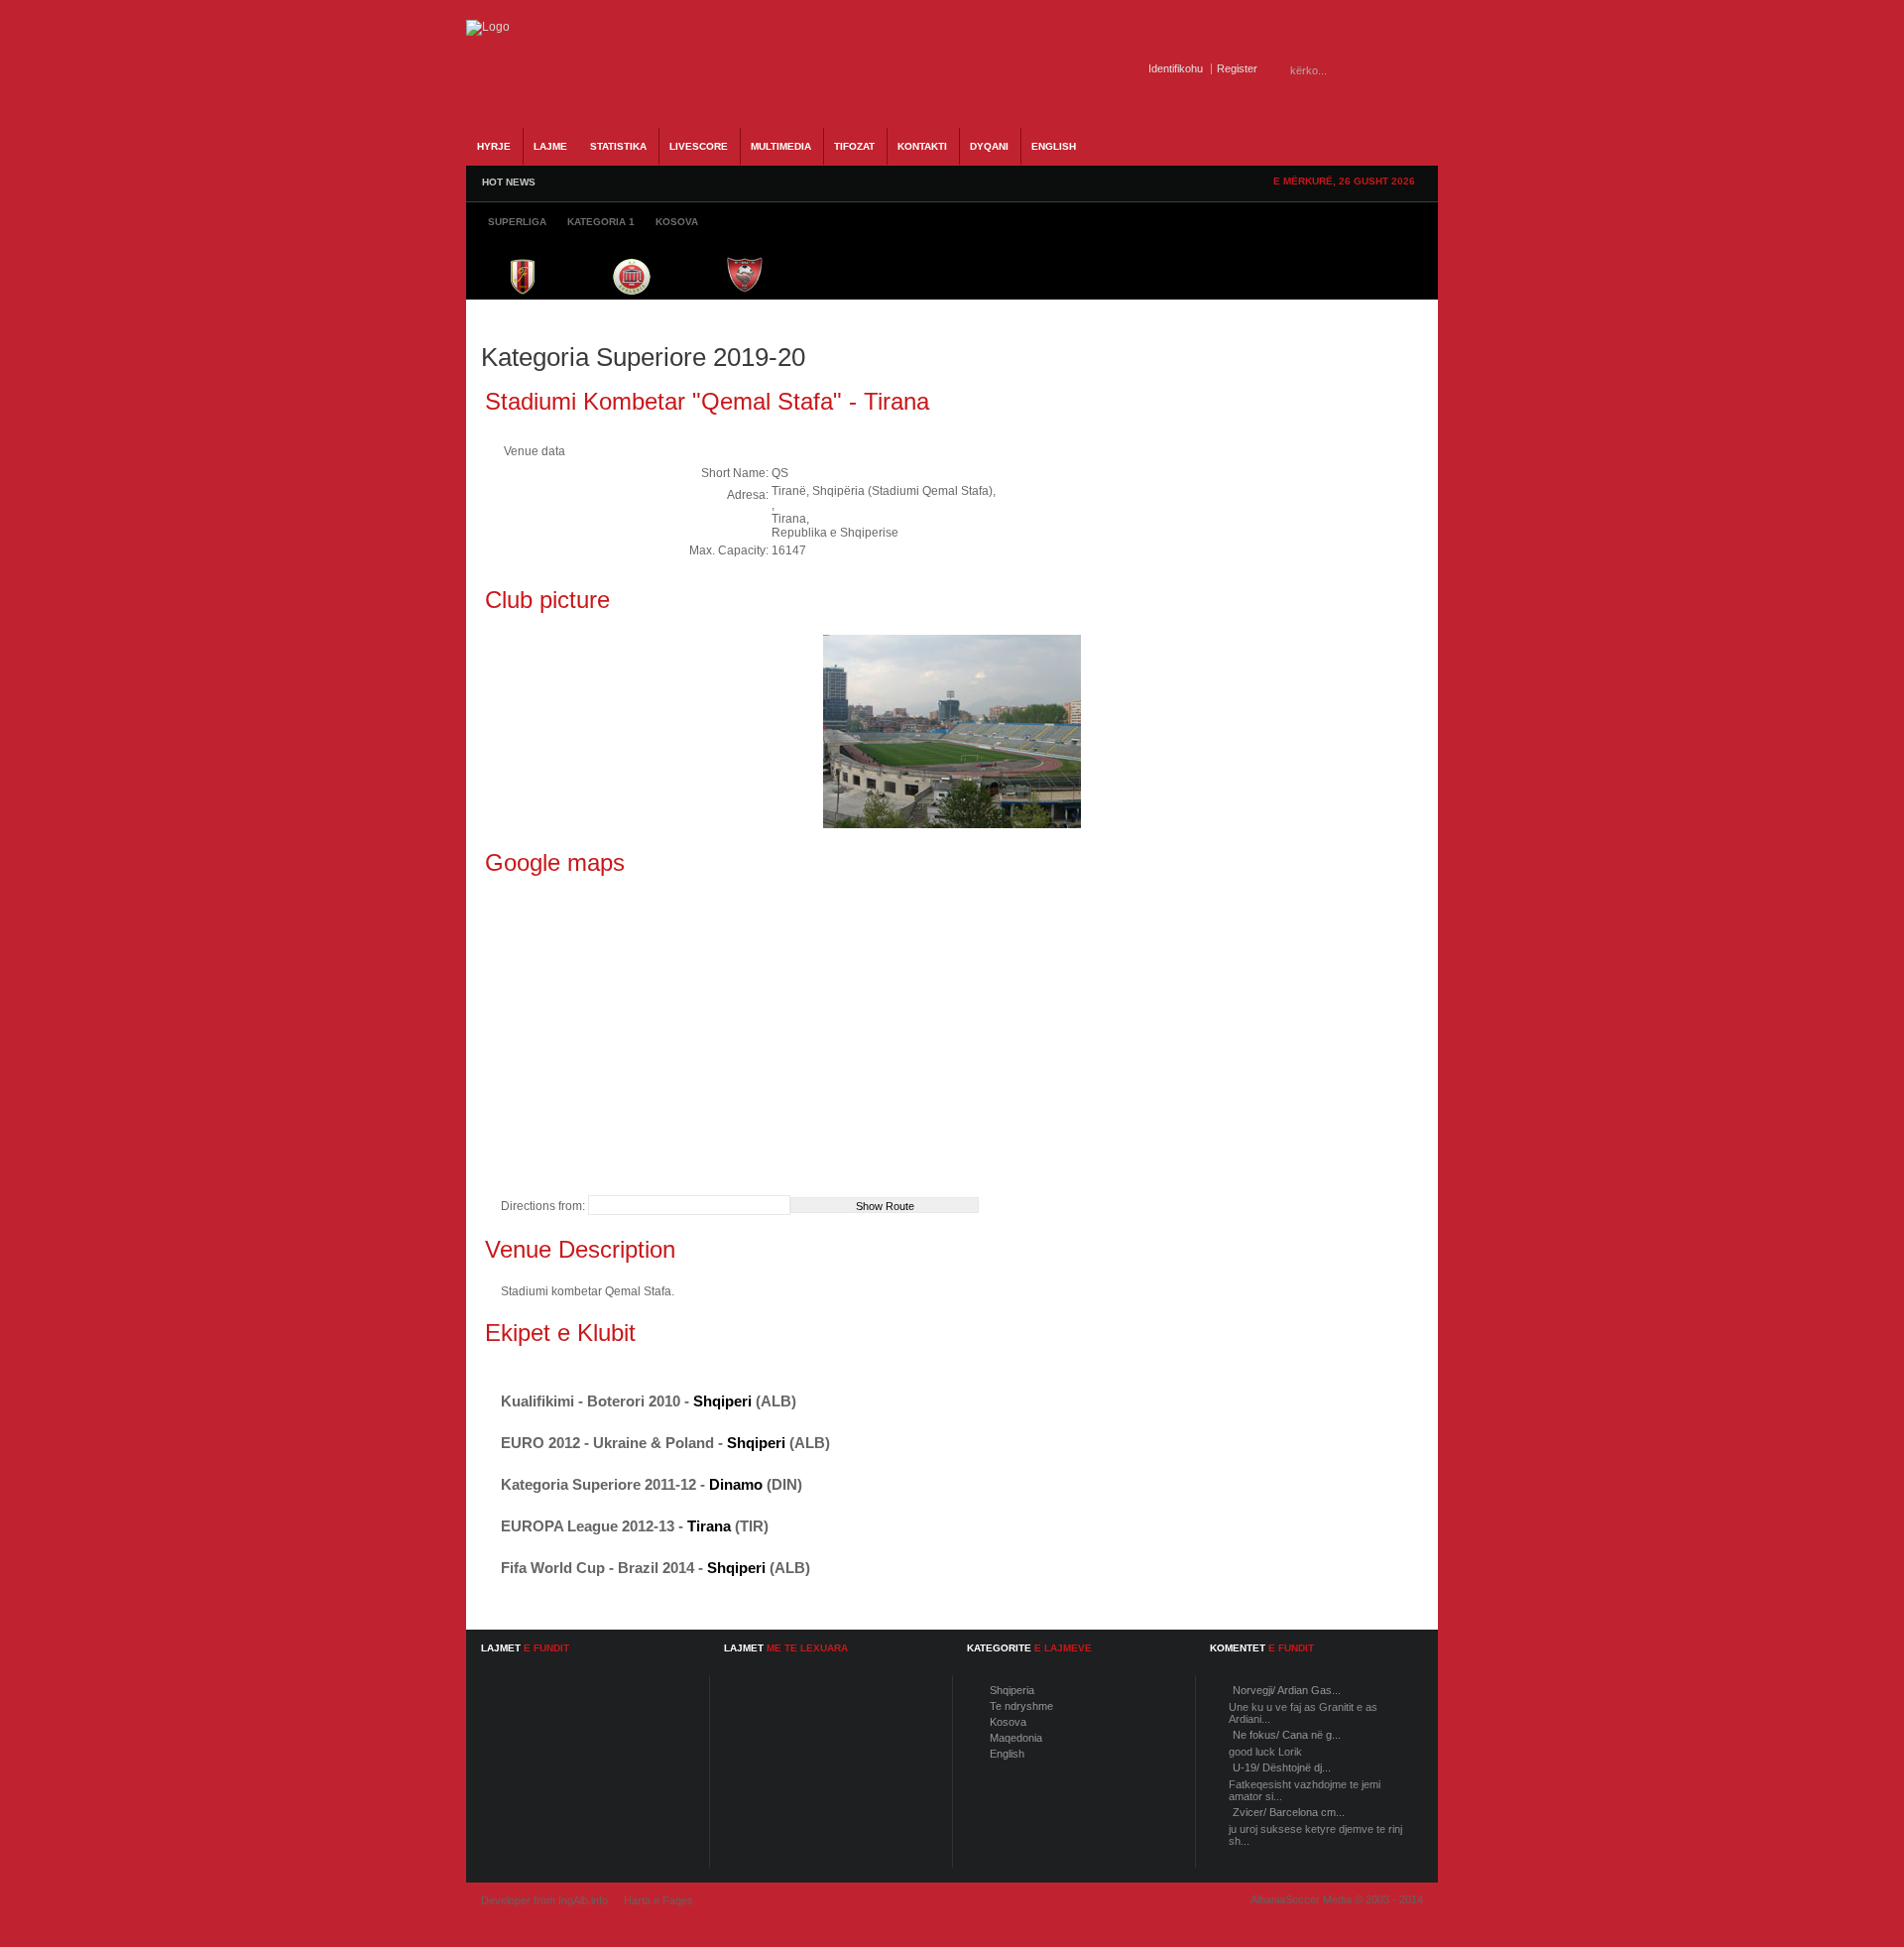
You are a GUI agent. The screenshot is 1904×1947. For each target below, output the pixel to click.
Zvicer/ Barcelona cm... (1289, 1812)
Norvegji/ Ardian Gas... (1287, 1690)
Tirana (709, 1526)
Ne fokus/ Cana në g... (1287, 1735)
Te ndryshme (1021, 1706)
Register (1237, 68)
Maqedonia (1016, 1738)
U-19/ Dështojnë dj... (1282, 1767)
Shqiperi (722, 1401)
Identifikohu (1176, 68)
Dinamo (736, 1484)
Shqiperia (1012, 1690)
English (1007, 1754)
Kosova (1008, 1722)
